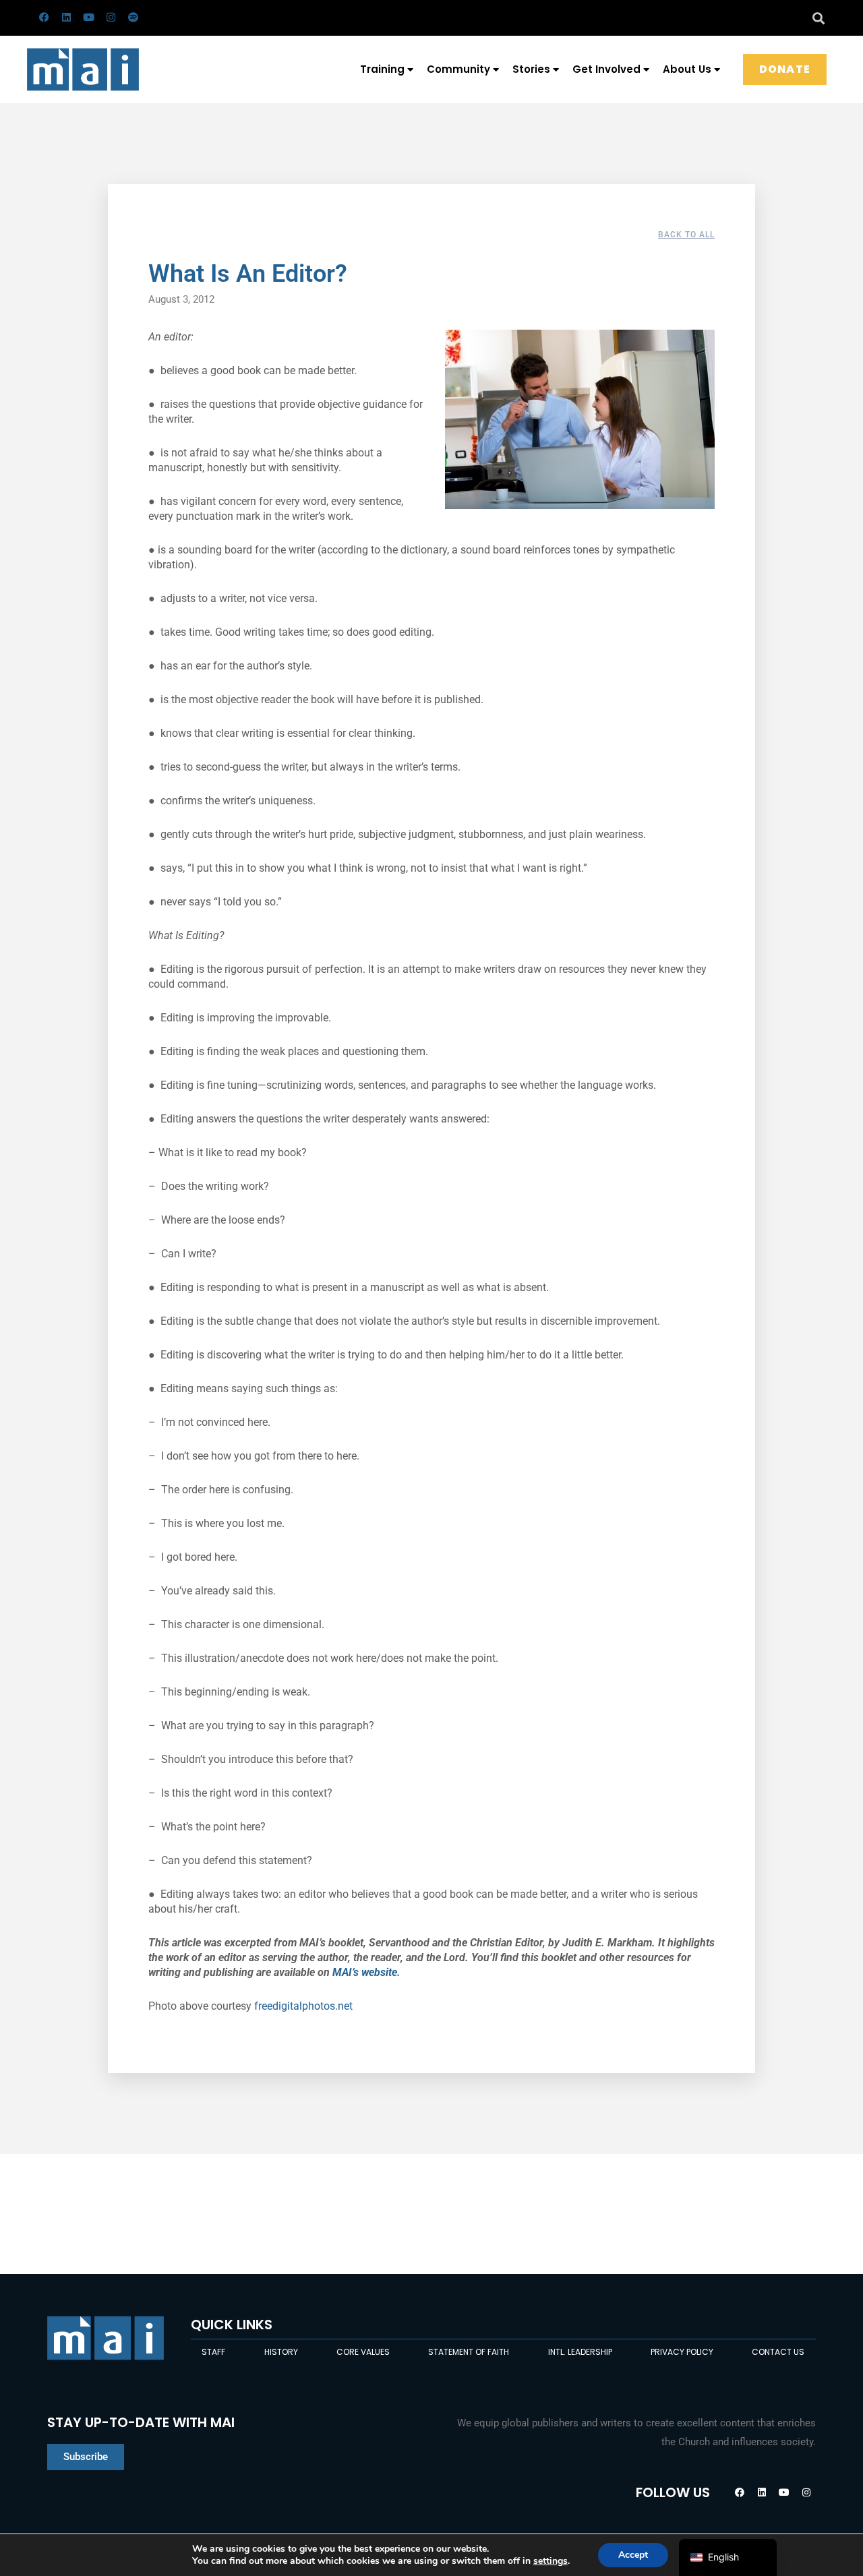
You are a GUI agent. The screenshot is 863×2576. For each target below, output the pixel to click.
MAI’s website (365, 1972)
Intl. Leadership (580, 2352)
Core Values (363, 2352)
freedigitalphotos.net (303, 2006)
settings (550, 2561)
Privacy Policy (682, 2352)
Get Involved (606, 69)
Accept (633, 2555)
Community (458, 69)
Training (382, 69)
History (281, 2352)
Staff (213, 2352)
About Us (687, 69)
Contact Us (778, 2352)
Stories (531, 69)
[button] (818, 18)
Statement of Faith (469, 2352)
